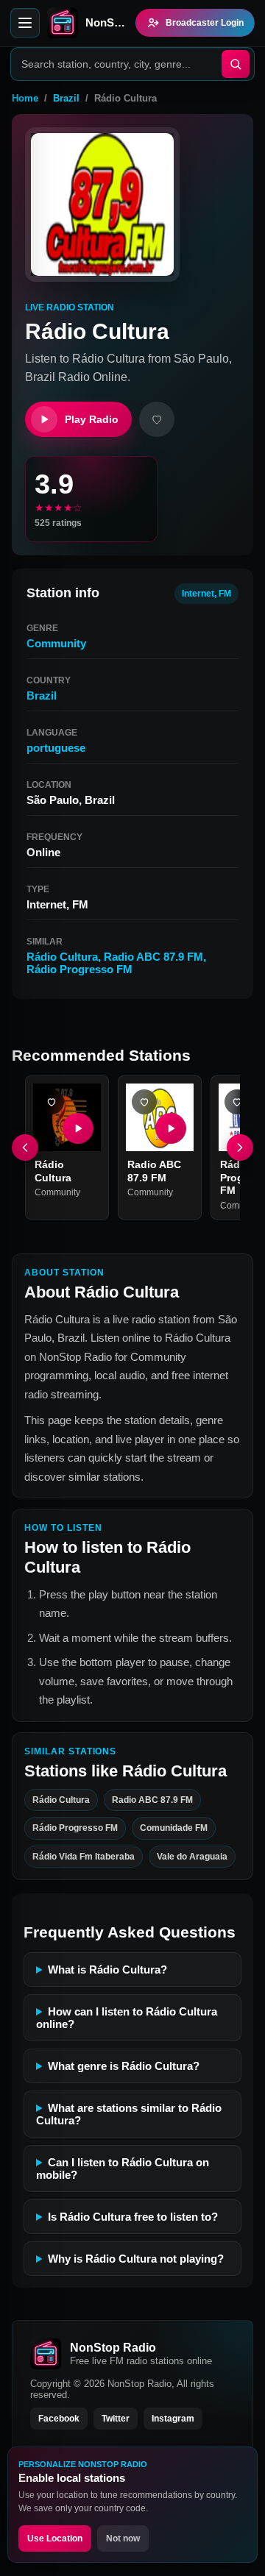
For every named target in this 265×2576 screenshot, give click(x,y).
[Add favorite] (157, 419)
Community (56, 643)
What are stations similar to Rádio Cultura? (129, 2114)
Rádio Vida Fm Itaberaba (84, 1856)
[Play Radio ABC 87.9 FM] (171, 1128)
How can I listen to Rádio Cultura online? (127, 2018)
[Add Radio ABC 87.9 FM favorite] (144, 1102)
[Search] (236, 64)
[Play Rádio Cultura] (78, 1128)
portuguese (56, 748)
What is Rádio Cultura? (107, 1970)
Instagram (173, 2419)
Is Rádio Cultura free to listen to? (133, 2217)
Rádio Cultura (62, 957)
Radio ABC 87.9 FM (153, 957)
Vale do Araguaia (192, 1856)
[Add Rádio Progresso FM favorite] (237, 1102)
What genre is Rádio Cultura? (124, 2066)
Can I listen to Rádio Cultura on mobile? (123, 2168)
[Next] (240, 1148)
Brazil (66, 98)
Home (25, 98)
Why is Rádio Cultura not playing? (136, 2259)
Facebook (59, 2419)
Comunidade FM (174, 1828)
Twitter (116, 2419)
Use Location (55, 2538)
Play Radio (92, 419)
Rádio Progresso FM (79, 969)
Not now (123, 2538)
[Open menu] (25, 23)
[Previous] (25, 1148)
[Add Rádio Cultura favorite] (52, 1102)
